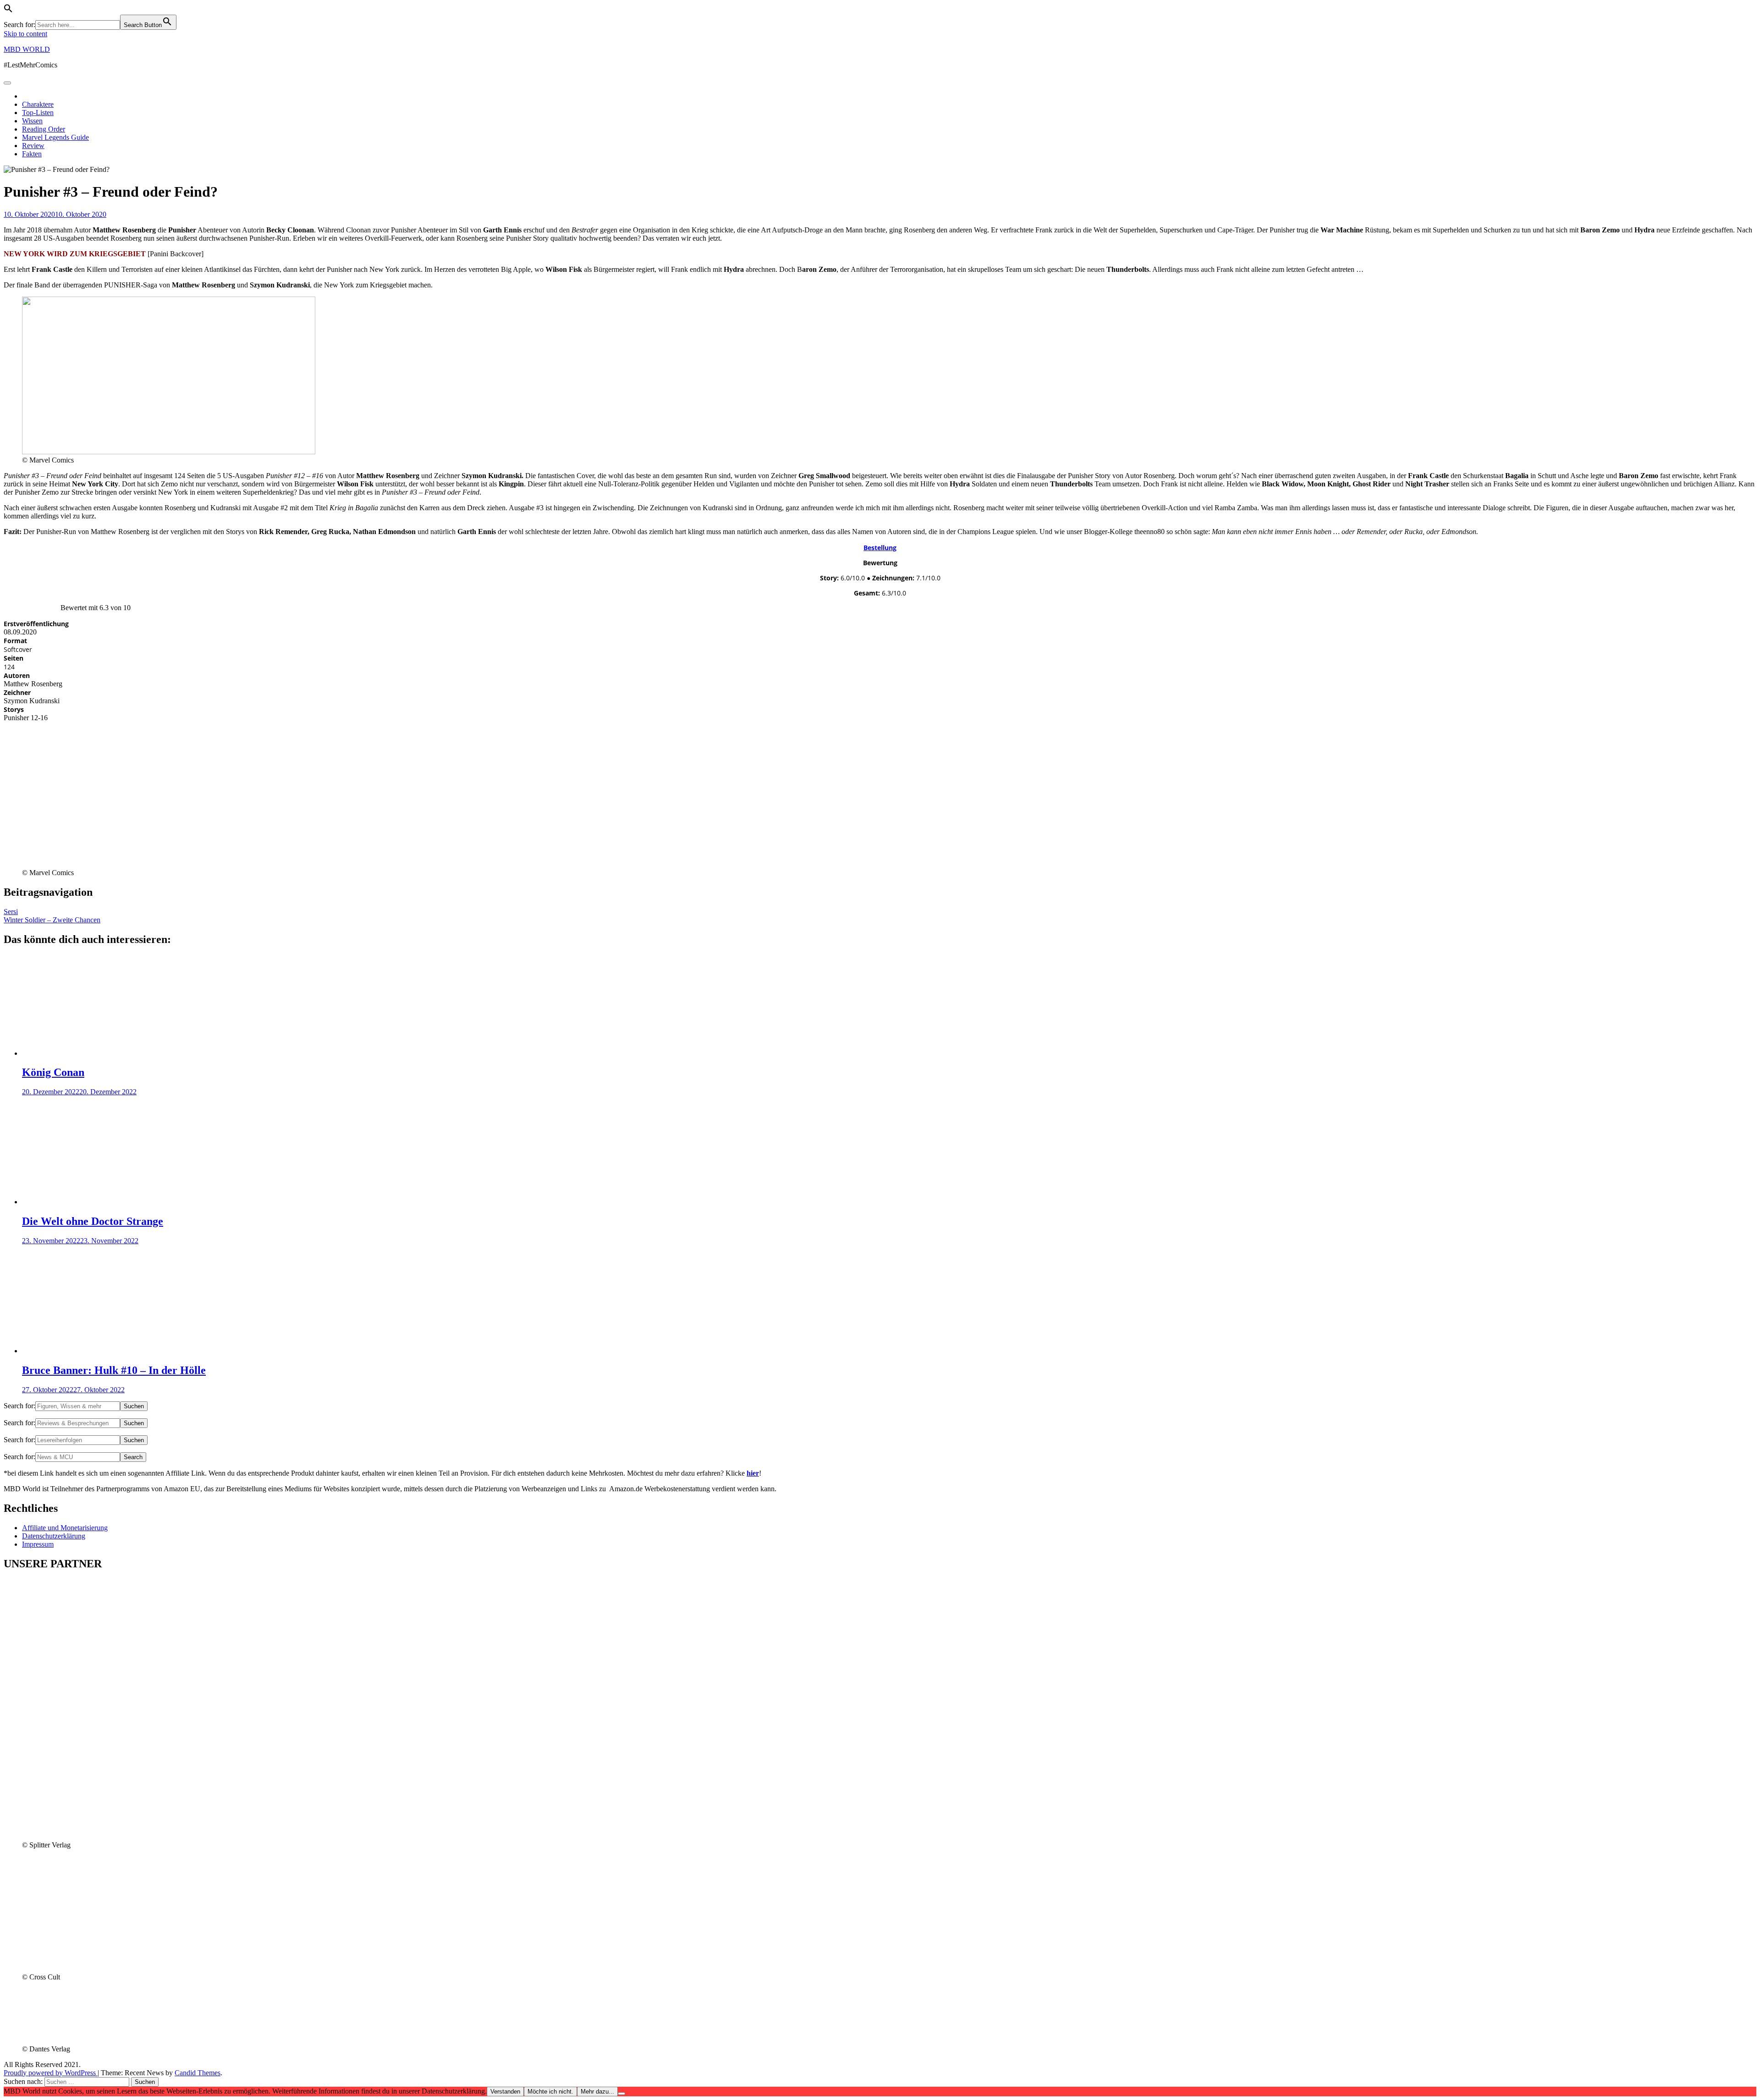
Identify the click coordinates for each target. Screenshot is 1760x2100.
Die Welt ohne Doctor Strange (93, 1221)
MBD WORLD (27, 49)
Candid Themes (198, 2073)
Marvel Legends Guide (55, 137)
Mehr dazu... (597, 2092)
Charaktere (38, 104)
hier (753, 1473)
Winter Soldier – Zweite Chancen (52, 920)
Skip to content (25, 34)
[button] (8, 10)
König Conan (53, 1072)
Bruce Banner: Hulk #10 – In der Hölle (114, 1370)
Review (33, 146)
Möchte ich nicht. (550, 2092)
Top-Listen (38, 113)
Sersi (11, 912)
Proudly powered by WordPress (51, 2073)
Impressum (38, 1544)
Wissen (32, 121)
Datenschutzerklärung (54, 1536)
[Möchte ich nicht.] (621, 2094)
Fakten (32, 154)
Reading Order (44, 129)
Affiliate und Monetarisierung (65, 1528)
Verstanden (505, 2092)
